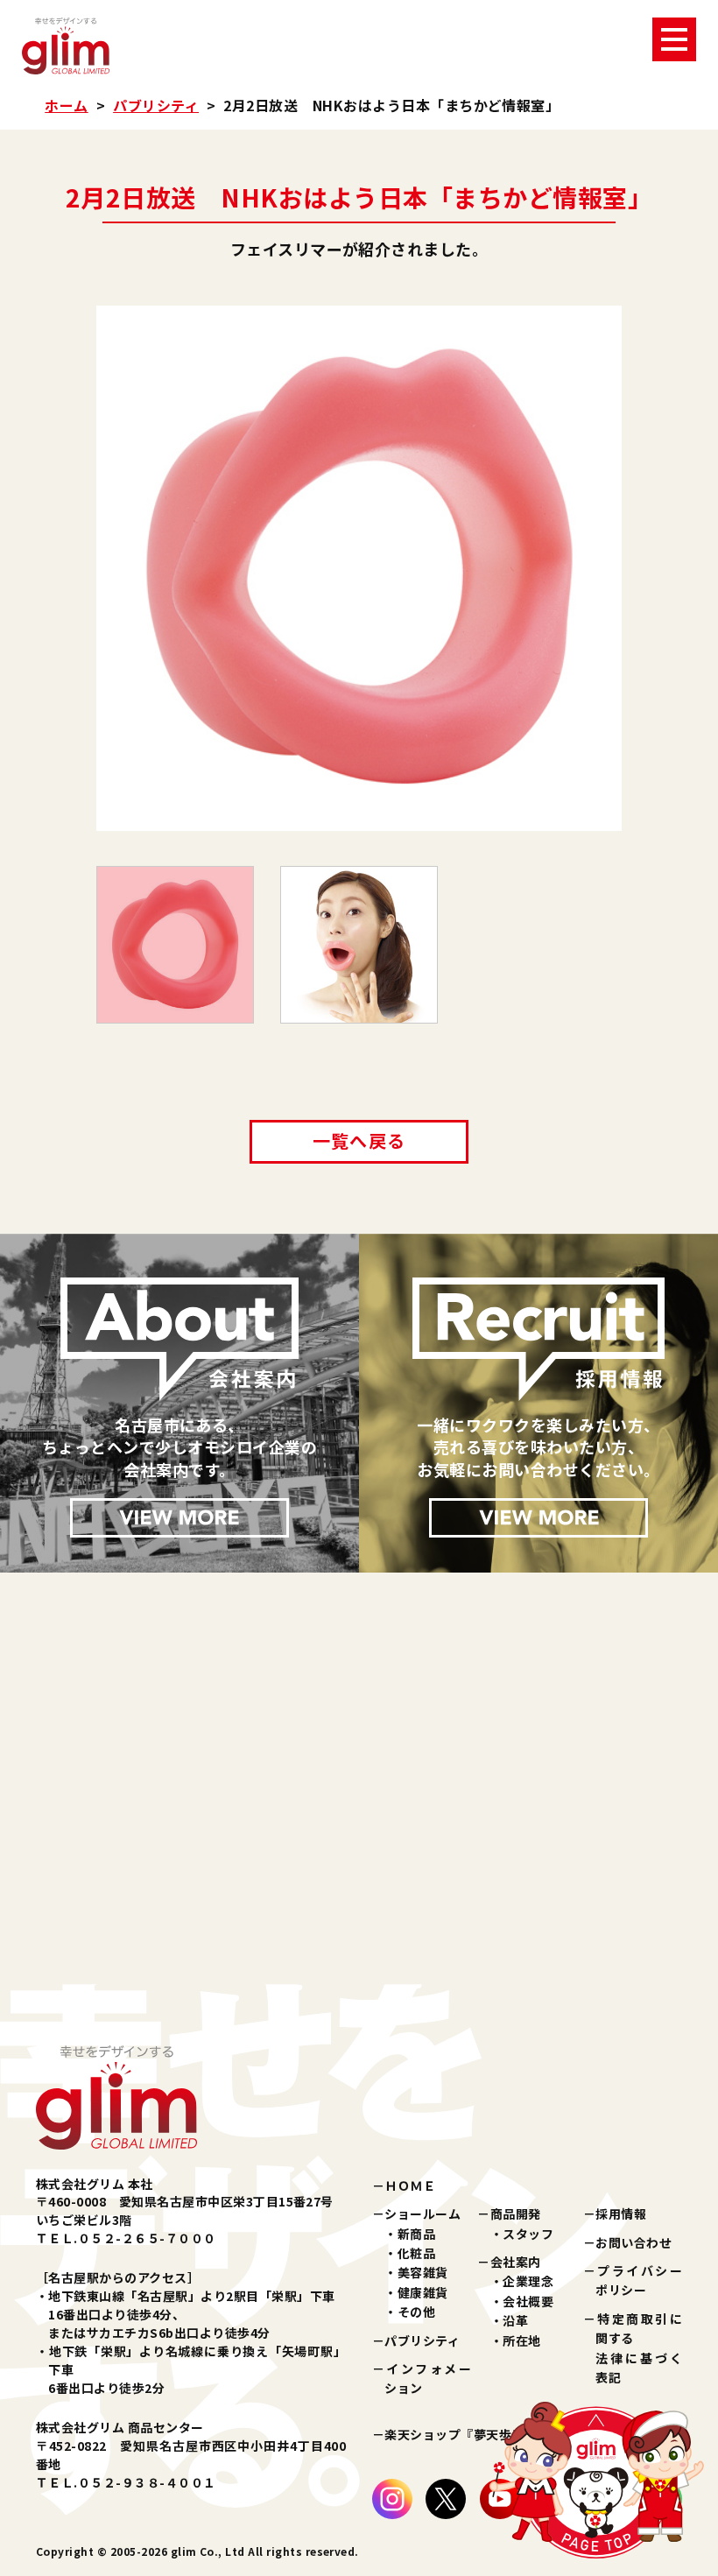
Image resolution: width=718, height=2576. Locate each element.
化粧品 (416, 2253)
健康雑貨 (423, 2292)
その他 (416, 2312)
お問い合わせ (634, 2242)
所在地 (521, 2340)
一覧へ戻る (359, 1140)
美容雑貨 (423, 2272)
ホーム (66, 105)
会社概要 (528, 2301)
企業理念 (528, 2281)
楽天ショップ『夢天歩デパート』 (479, 2434)
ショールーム (422, 2214)
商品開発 (516, 2214)
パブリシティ (156, 105)
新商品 (416, 2234)
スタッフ (528, 2234)
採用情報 (621, 2214)
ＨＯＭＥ (410, 2185)
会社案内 (516, 2262)
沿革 (515, 2320)
